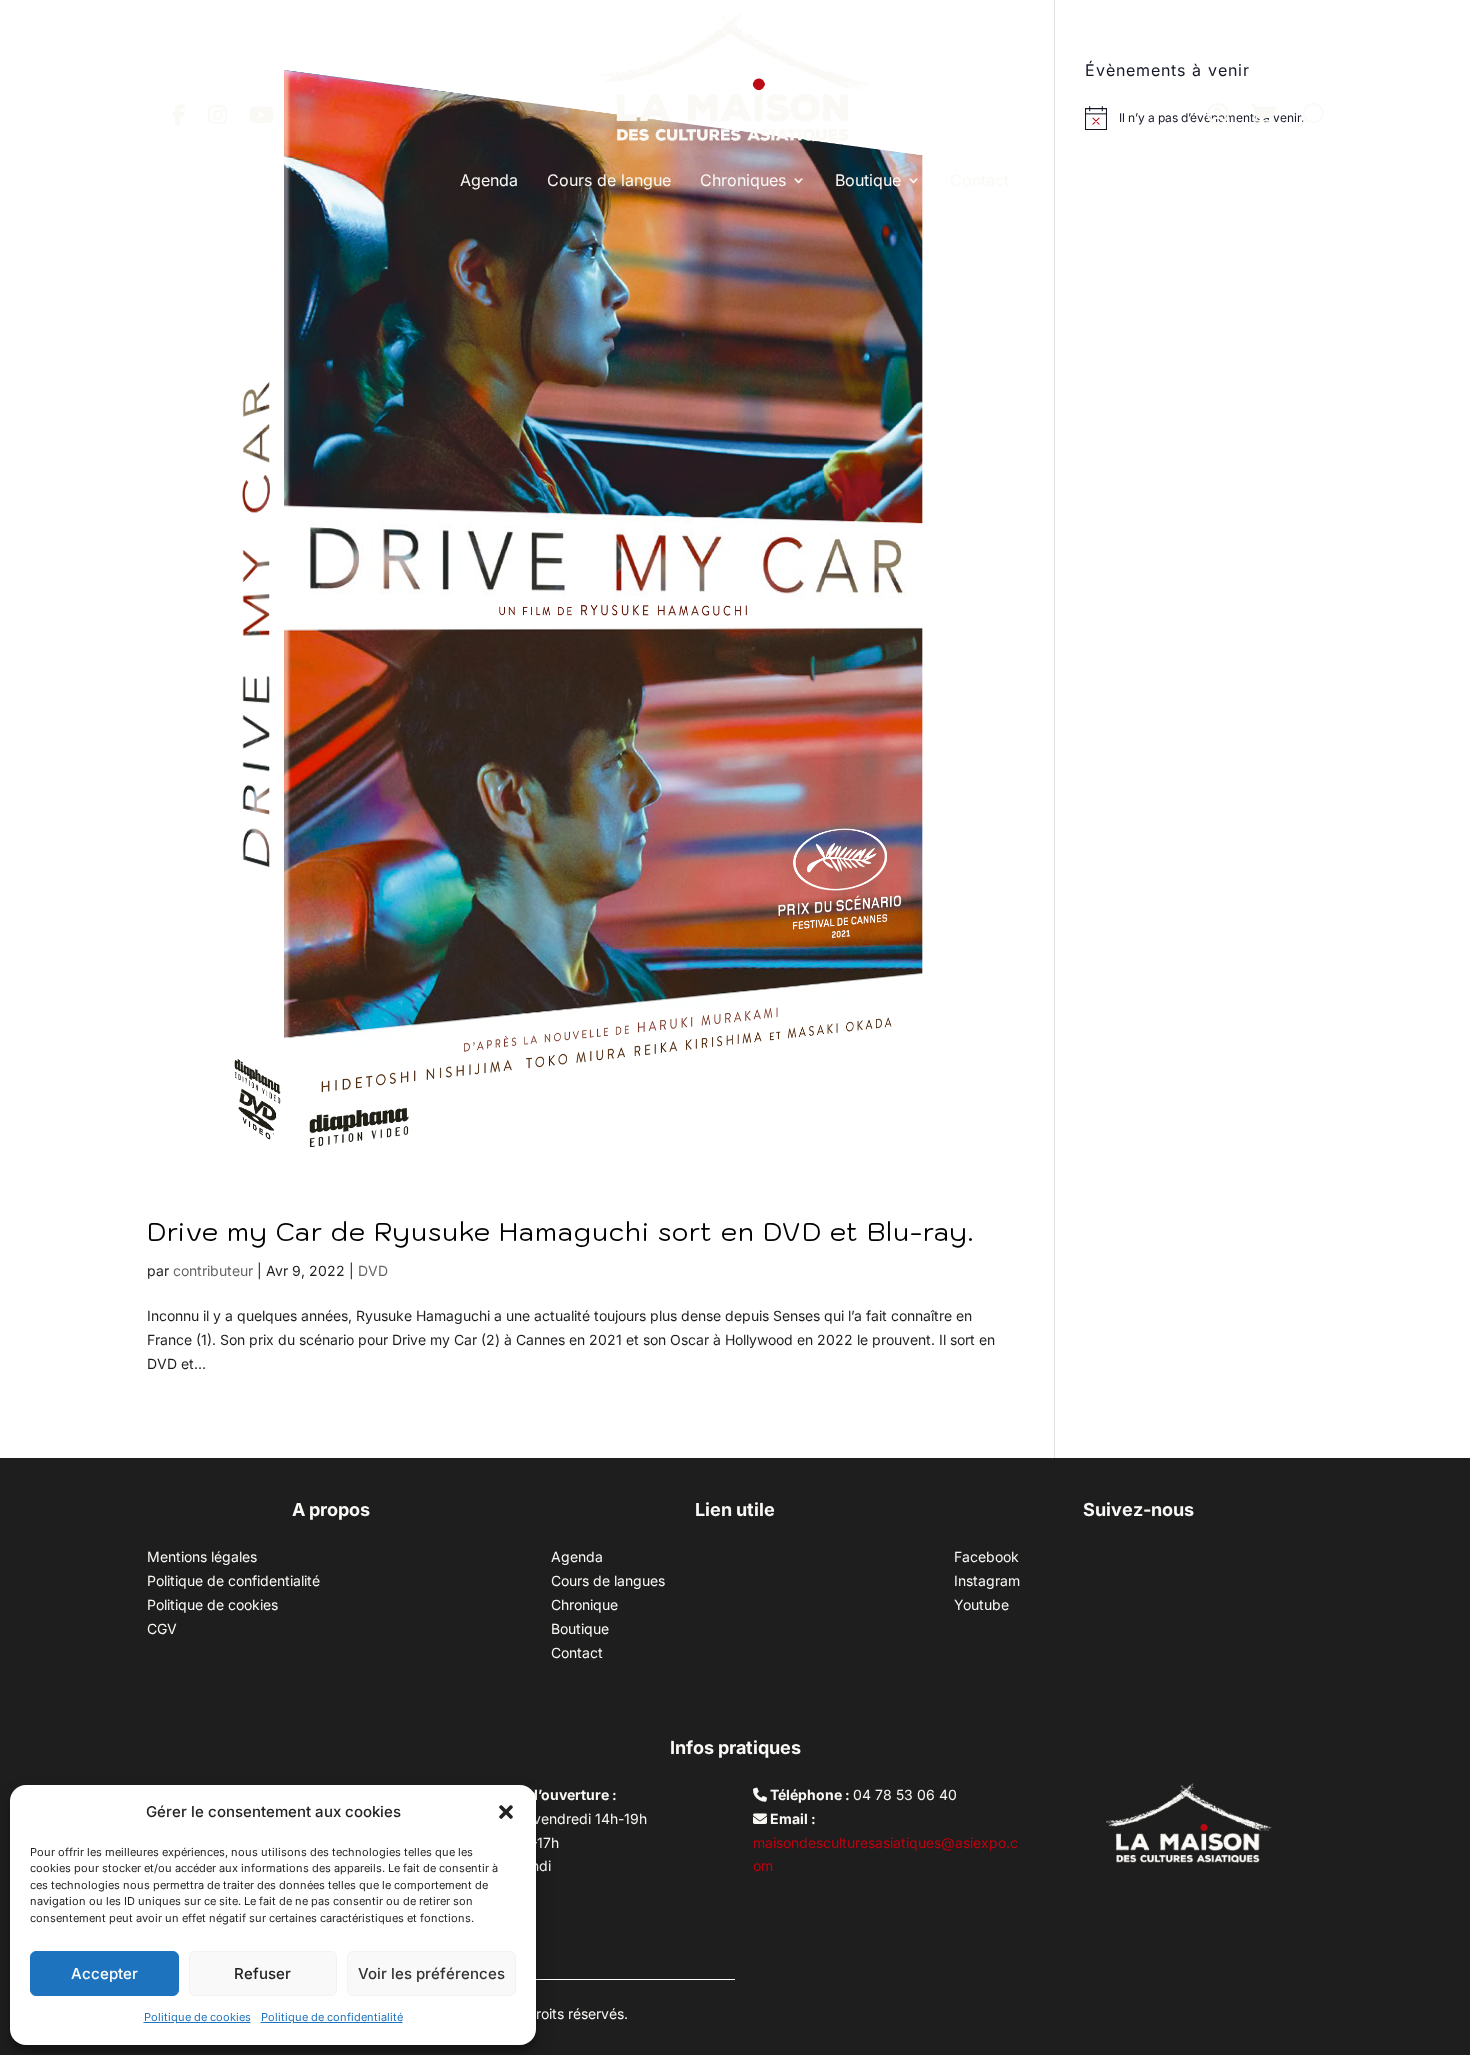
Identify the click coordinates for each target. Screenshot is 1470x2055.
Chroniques (743, 180)
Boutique (868, 180)
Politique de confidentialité (332, 2017)
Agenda (489, 180)
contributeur (213, 1270)
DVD (373, 1270)
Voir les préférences (431, 1973)
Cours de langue (609, 180)
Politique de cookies (197, 2017)
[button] (506, 1812)
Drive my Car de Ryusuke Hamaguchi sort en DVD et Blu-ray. (560, 1231)
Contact (979, 180)
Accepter (104, 1973)
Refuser (262, 1973)
